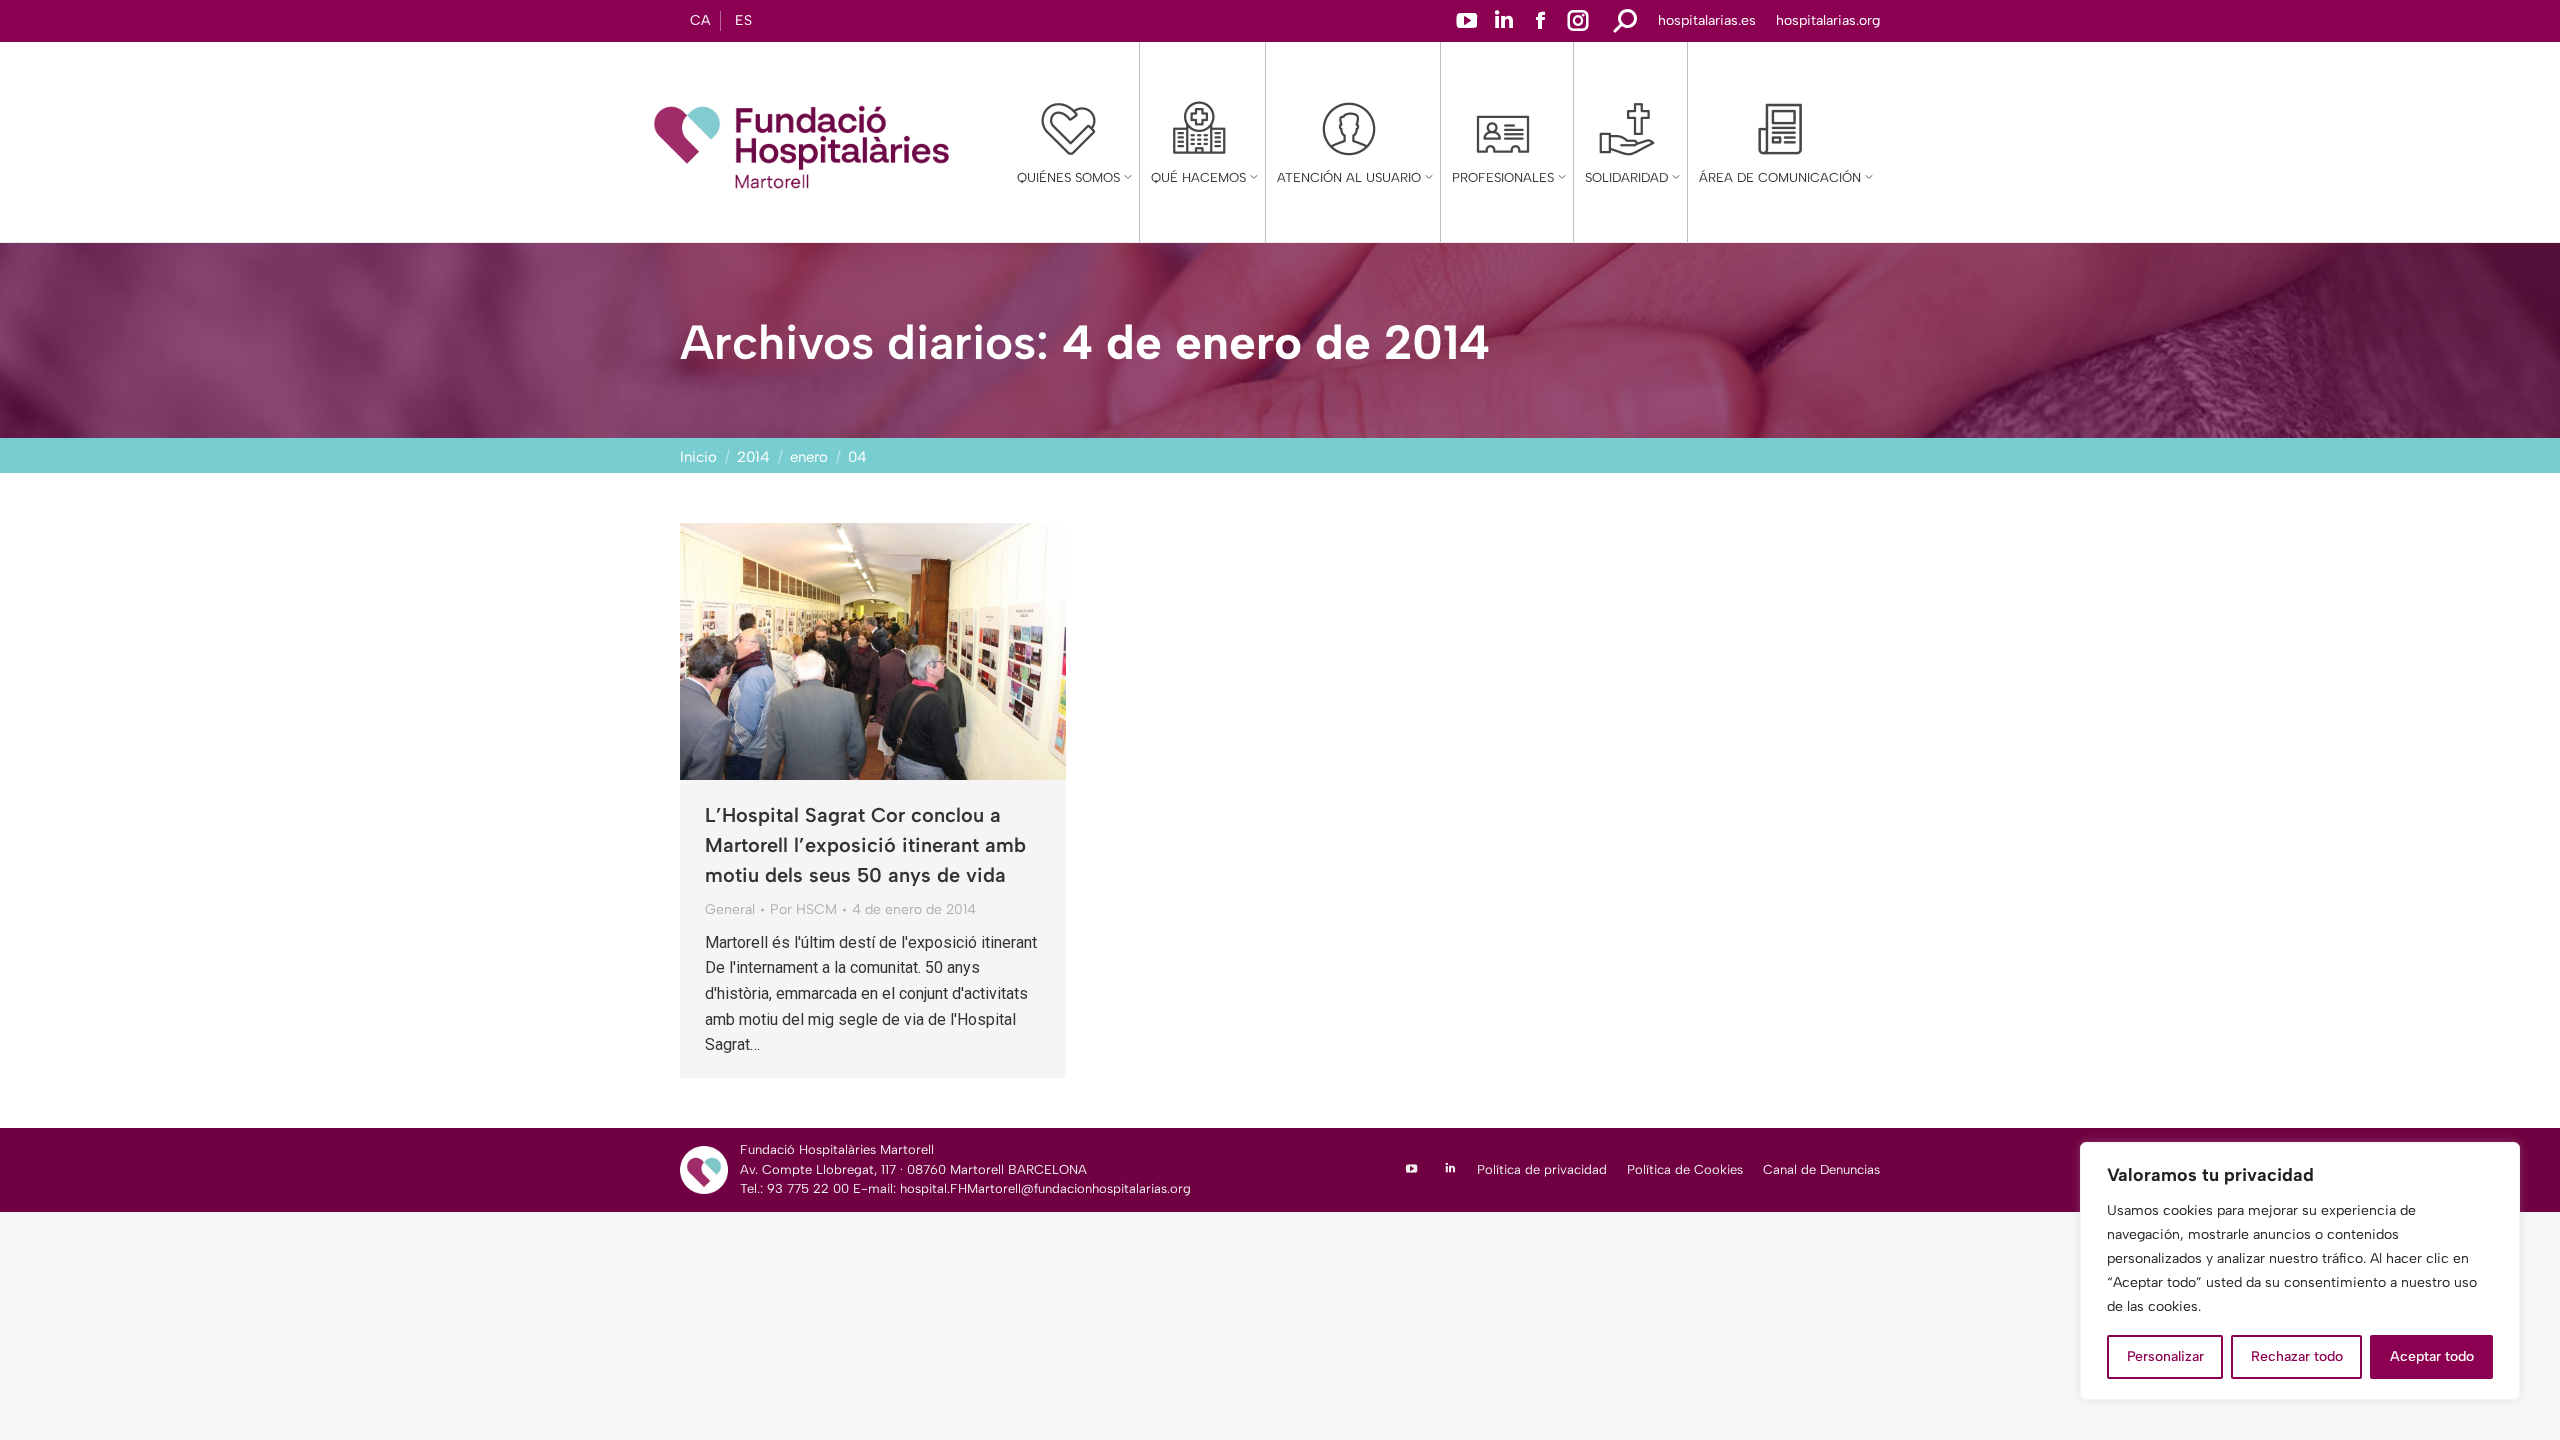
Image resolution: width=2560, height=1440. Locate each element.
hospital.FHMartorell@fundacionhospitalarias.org (1045, 1188)
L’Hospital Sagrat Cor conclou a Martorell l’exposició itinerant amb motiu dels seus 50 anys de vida (865, 845)
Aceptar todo (2432, 1356)
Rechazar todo (2297, 1356)
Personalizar (2165, 1356)
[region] (2300, 1271)
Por (803, 909)
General (730, 909)
